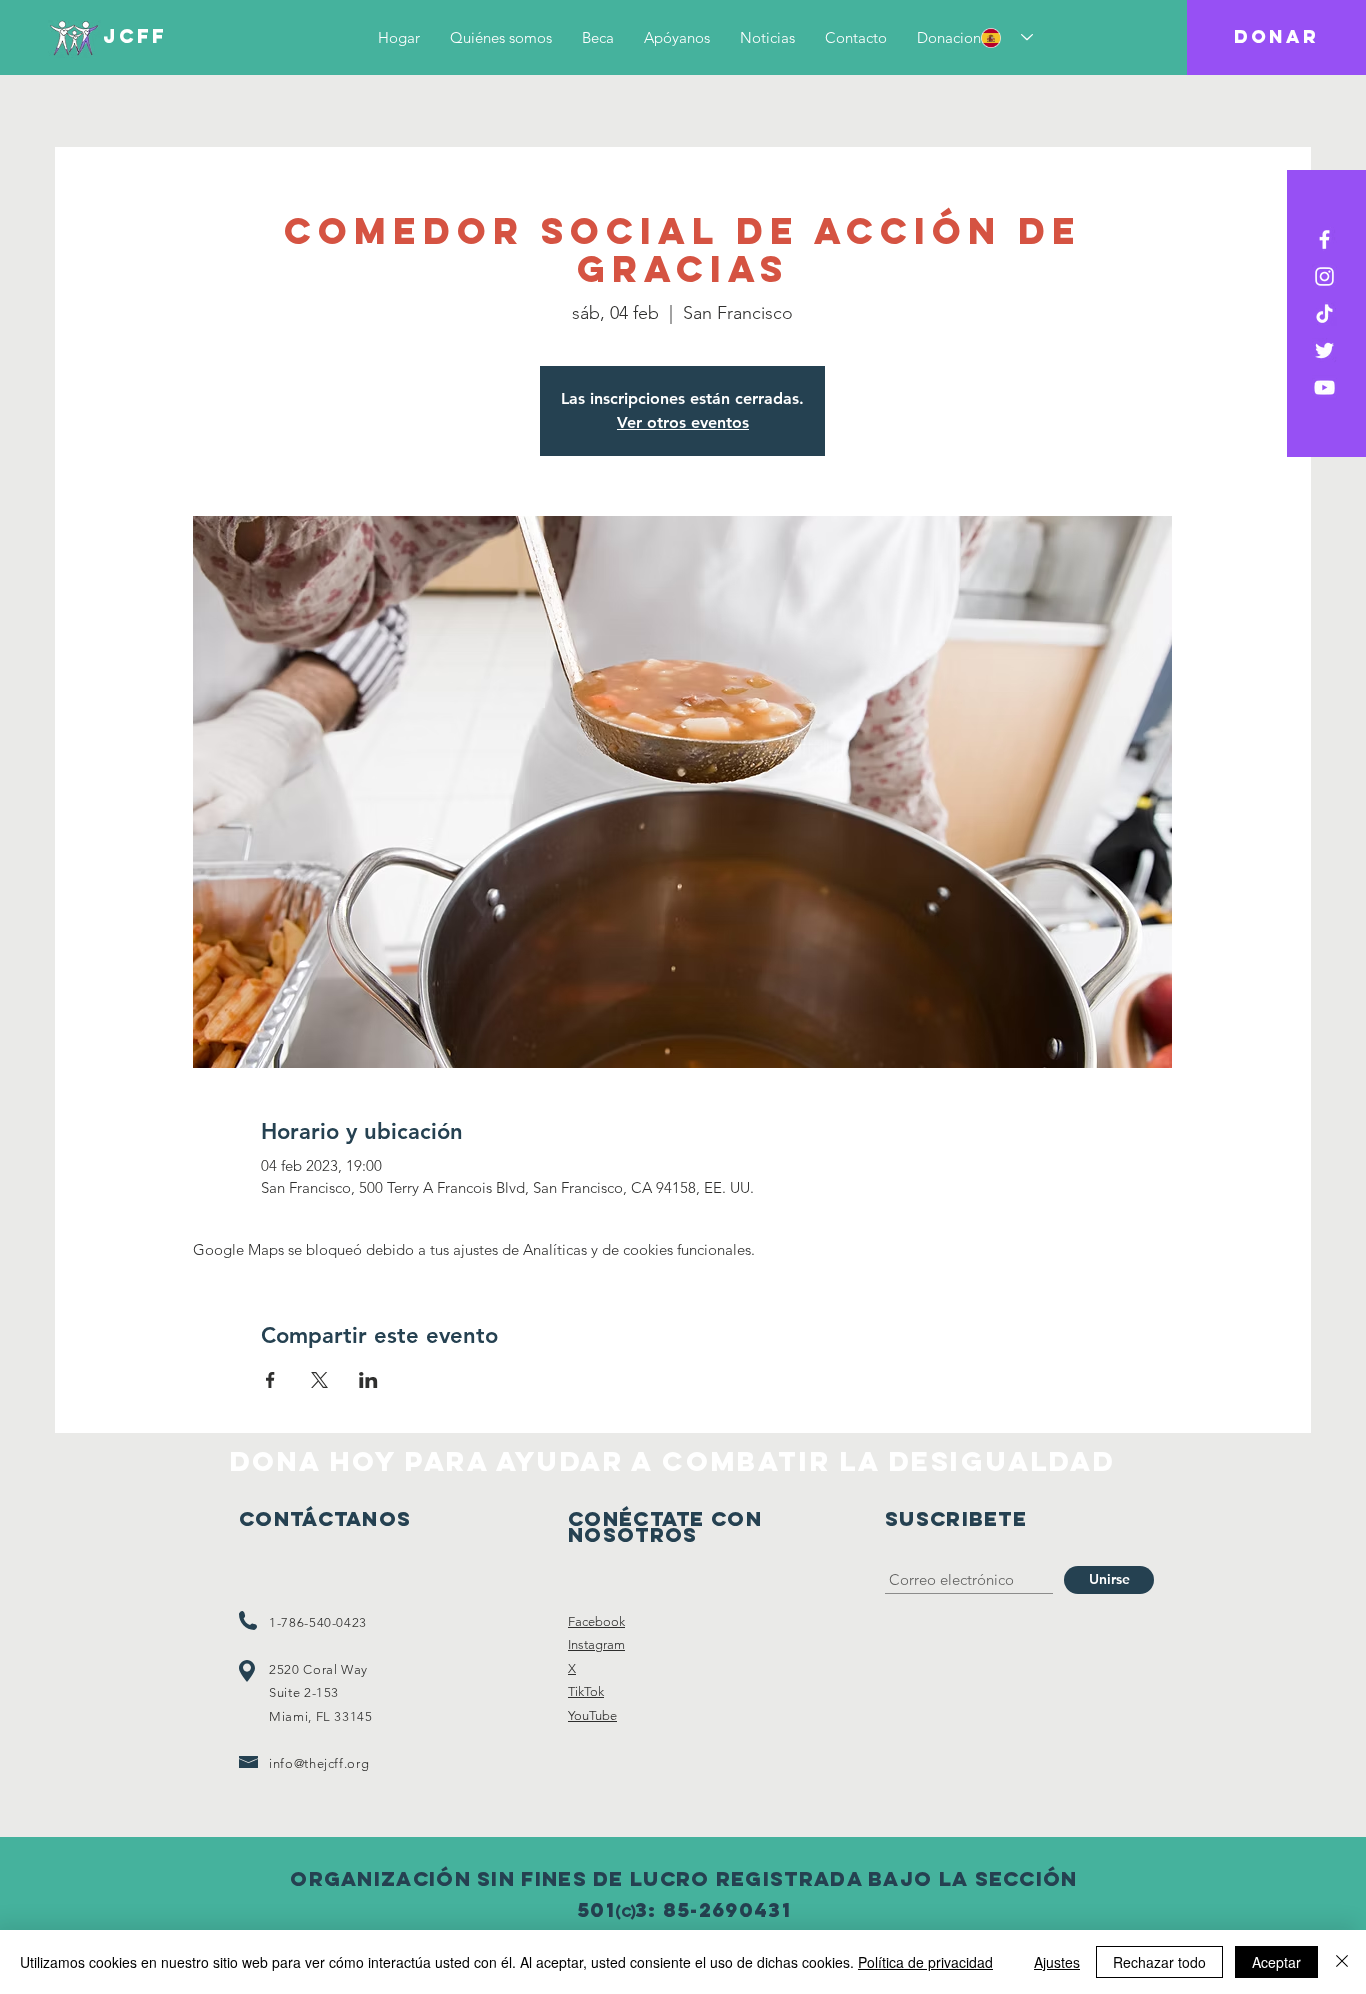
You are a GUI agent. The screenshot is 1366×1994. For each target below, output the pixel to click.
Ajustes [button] (1057, 1962)
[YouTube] (1324, 387)
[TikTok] (1324, 313)
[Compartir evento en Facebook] (270, 1380)
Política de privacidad (925, 1962)
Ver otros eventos (683, 422)
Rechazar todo (1159, 1962)
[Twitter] (1324, 350)
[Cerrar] (1342, 1962)
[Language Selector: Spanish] (1007, 37)
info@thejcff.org (319, 1763)
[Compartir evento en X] (319, 1380)
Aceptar (1276, 1962)
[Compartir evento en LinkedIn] (368, 1380)
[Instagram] (1324, 276)
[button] (1276, 37)
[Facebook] (1324, 239)
